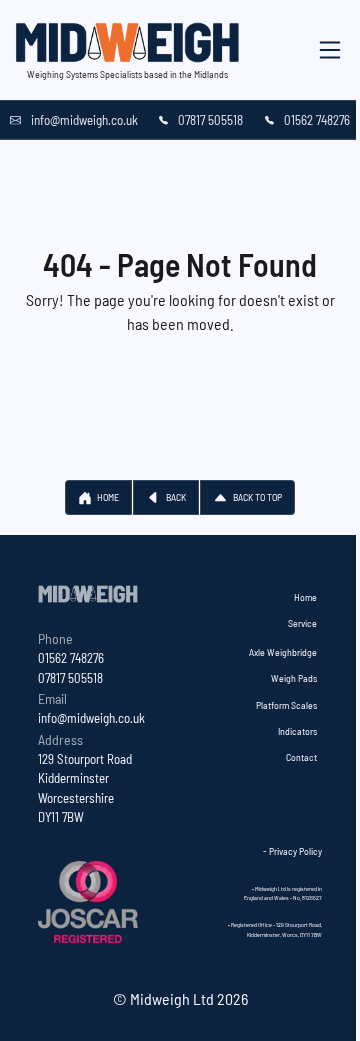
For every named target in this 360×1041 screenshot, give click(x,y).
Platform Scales (286, 705)
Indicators (297, 731)
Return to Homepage (180, 347)
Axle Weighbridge (283, 652)
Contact (301, 757)
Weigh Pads (294, 678)
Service (302, 623)
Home (305, 597)
